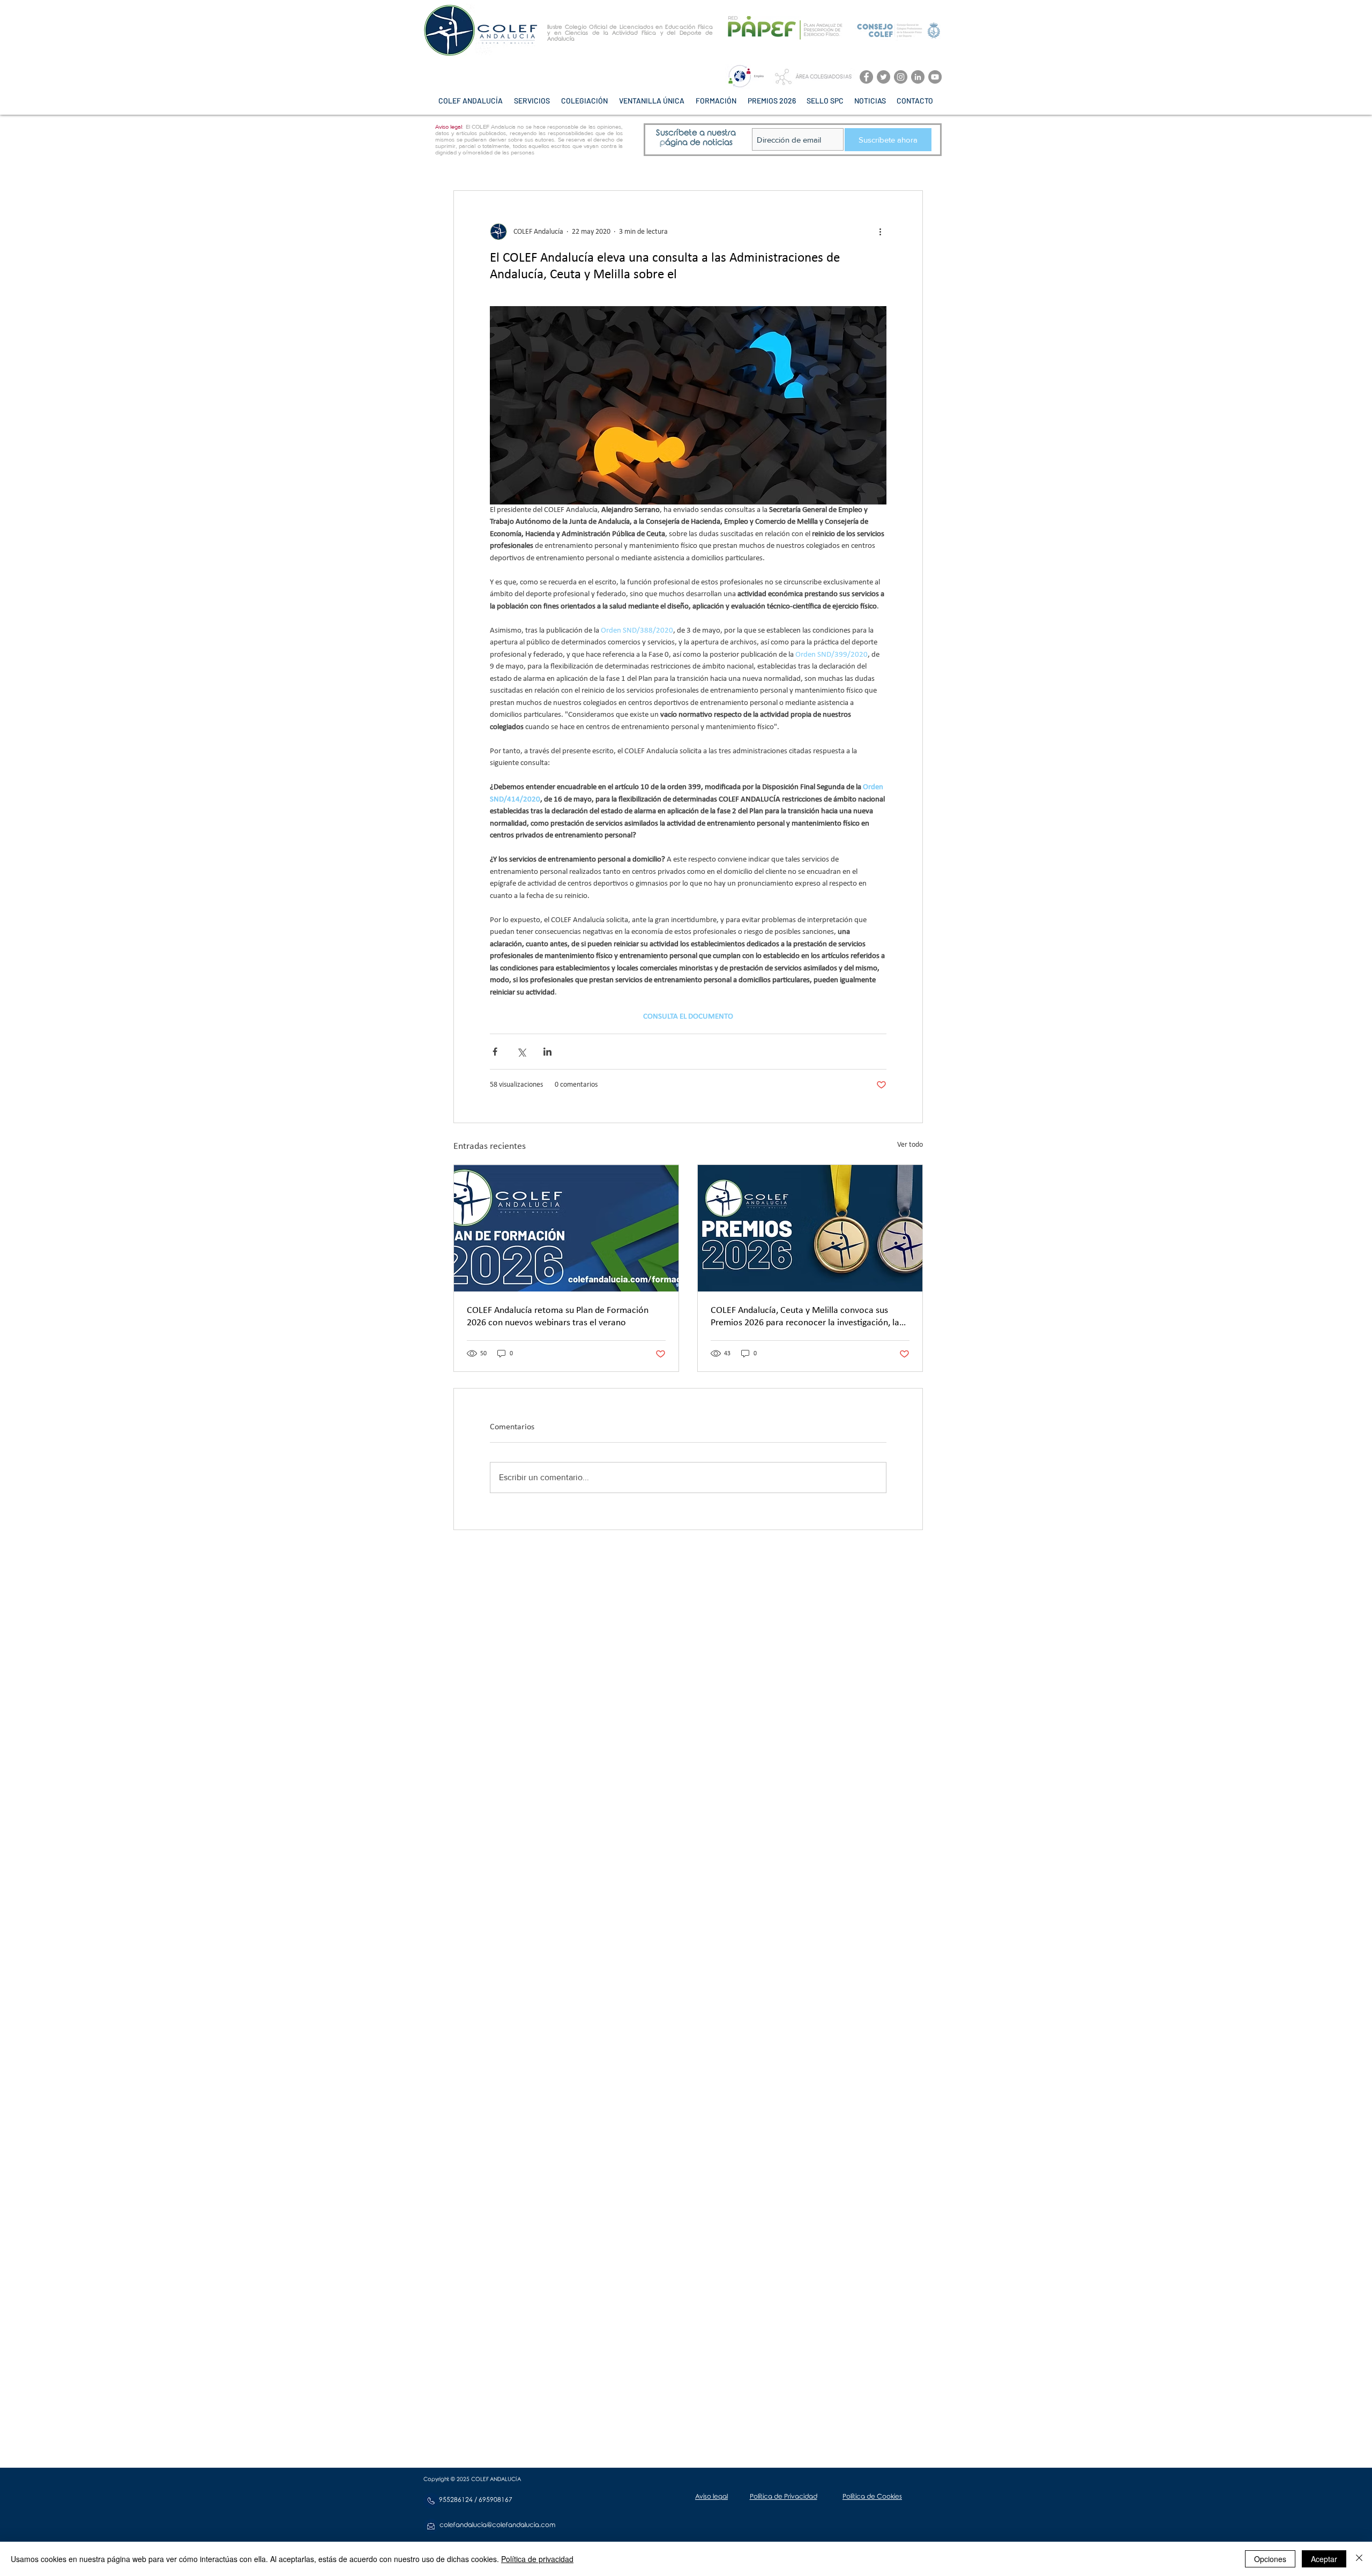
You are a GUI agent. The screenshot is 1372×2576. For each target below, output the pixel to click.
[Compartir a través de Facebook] (495, 1052)
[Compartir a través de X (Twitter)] (521, 1052)
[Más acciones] (880, 232)
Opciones (1270, 2559)
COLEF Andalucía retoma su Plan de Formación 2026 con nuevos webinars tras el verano (558, 1317)
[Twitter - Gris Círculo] (883, 77)
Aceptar (1324, 2559)
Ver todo (910, 1145)
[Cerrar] (1359, 2559)
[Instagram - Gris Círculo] (901, 77)
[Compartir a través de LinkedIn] (547, 1052)
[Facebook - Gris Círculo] (866, 77)
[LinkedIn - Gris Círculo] (918, 77)
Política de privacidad (537, 2559)
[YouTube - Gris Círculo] (935, 77)
